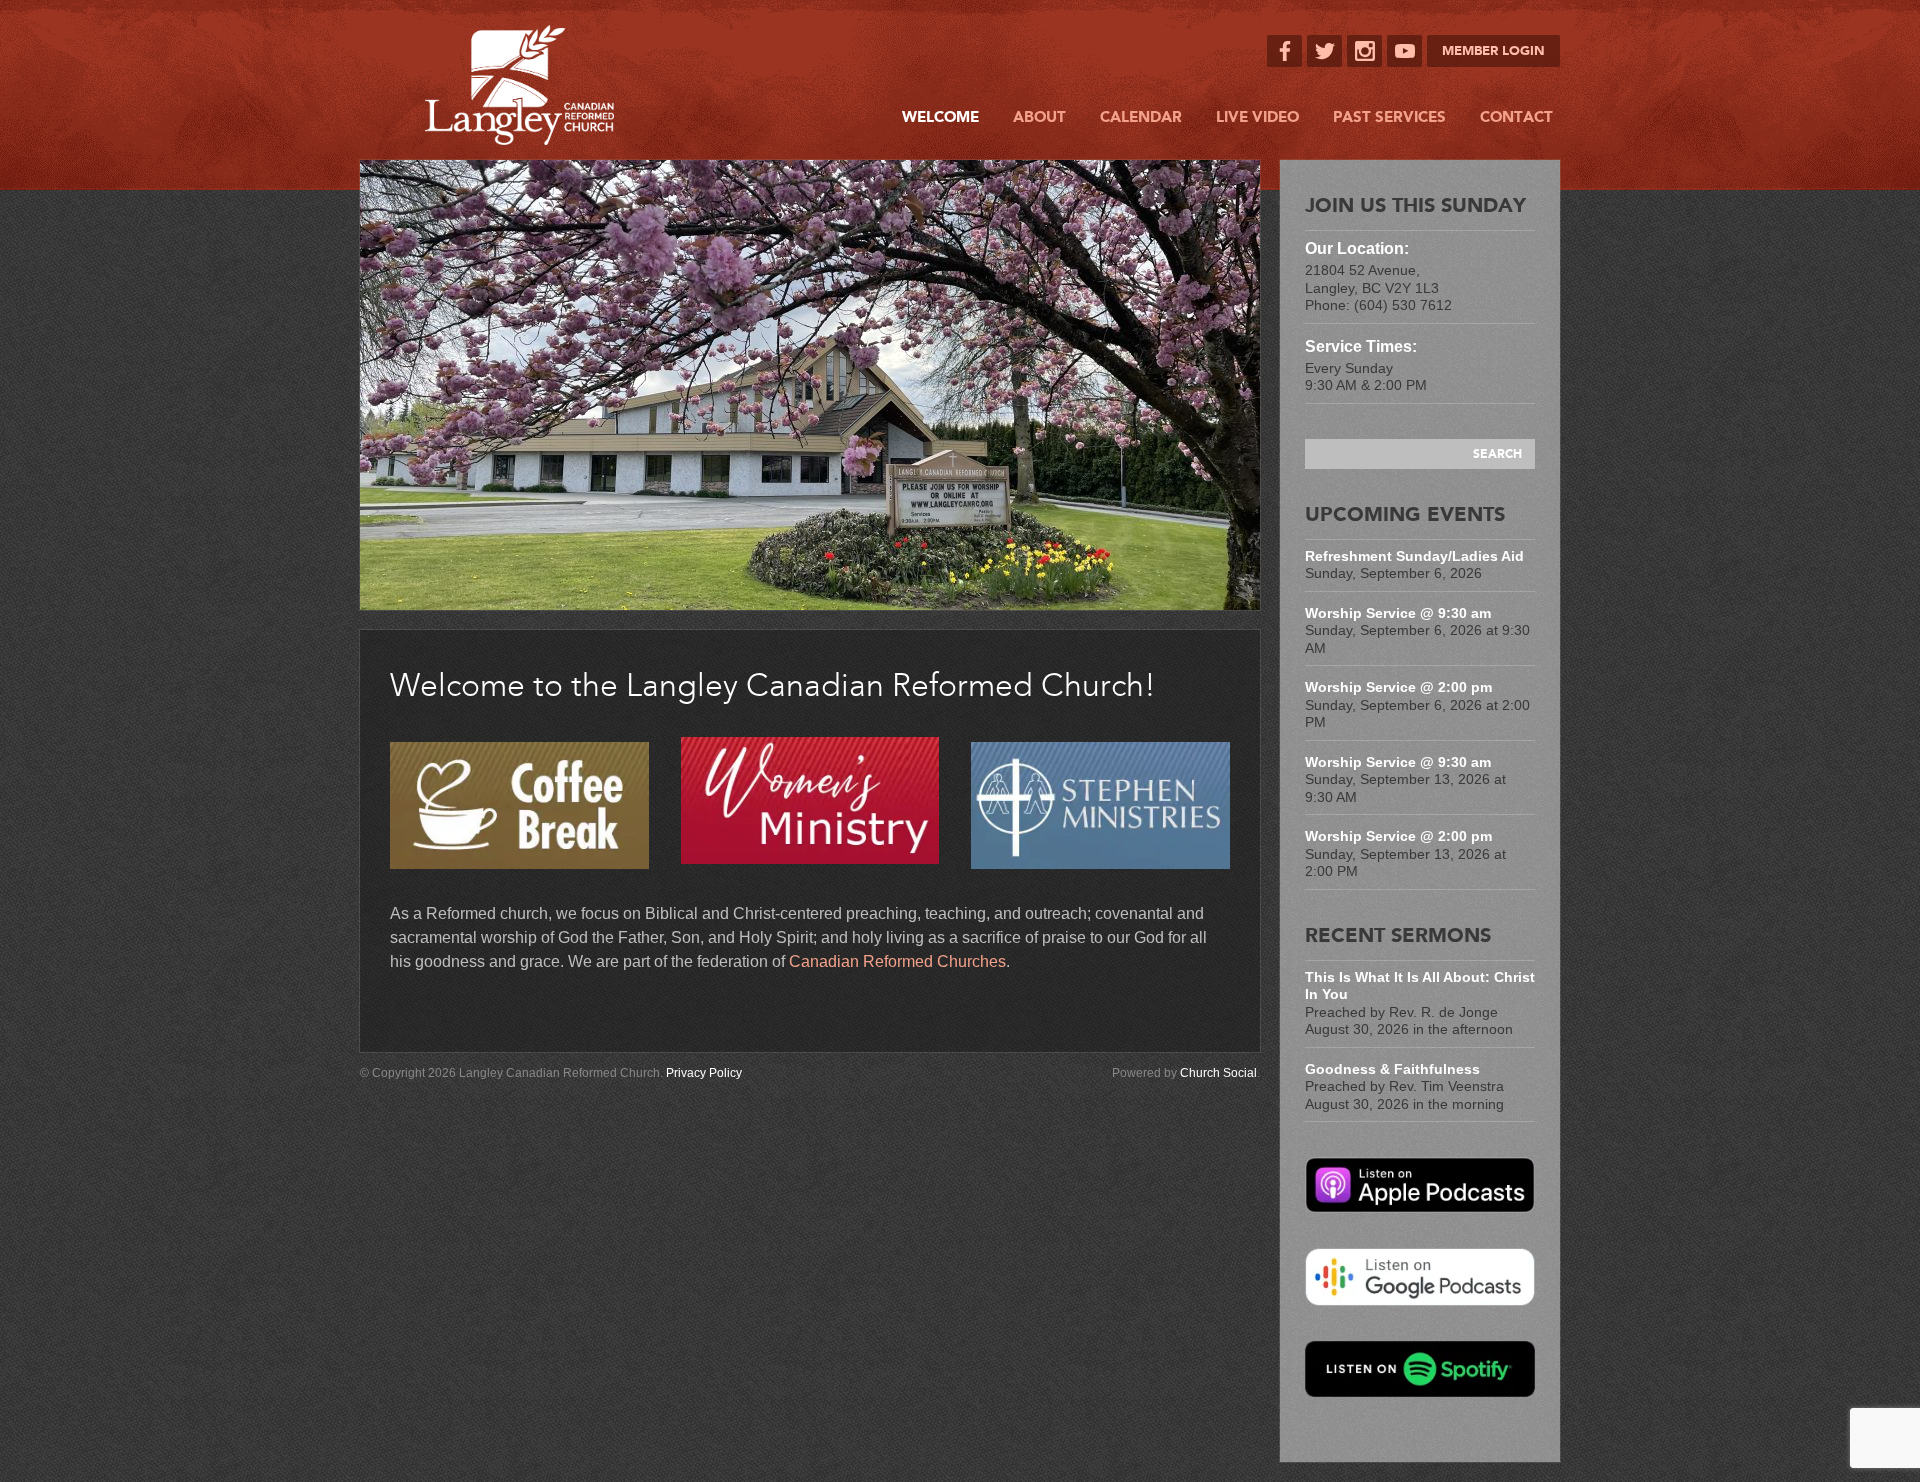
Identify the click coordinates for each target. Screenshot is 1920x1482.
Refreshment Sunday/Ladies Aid (1414, 556)
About (1039, 117)
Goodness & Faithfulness (1392, 1069)
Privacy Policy (704, 1073)
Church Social (1218, 1073)
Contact (1516, 117)
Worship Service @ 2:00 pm (1398, 687)
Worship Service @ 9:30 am (1398, 613)
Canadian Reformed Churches (897, 961)
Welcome (940, 117)
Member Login (1493, 51)
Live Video (1257, 117)
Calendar (1141, 117)
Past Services (1389, 117)
